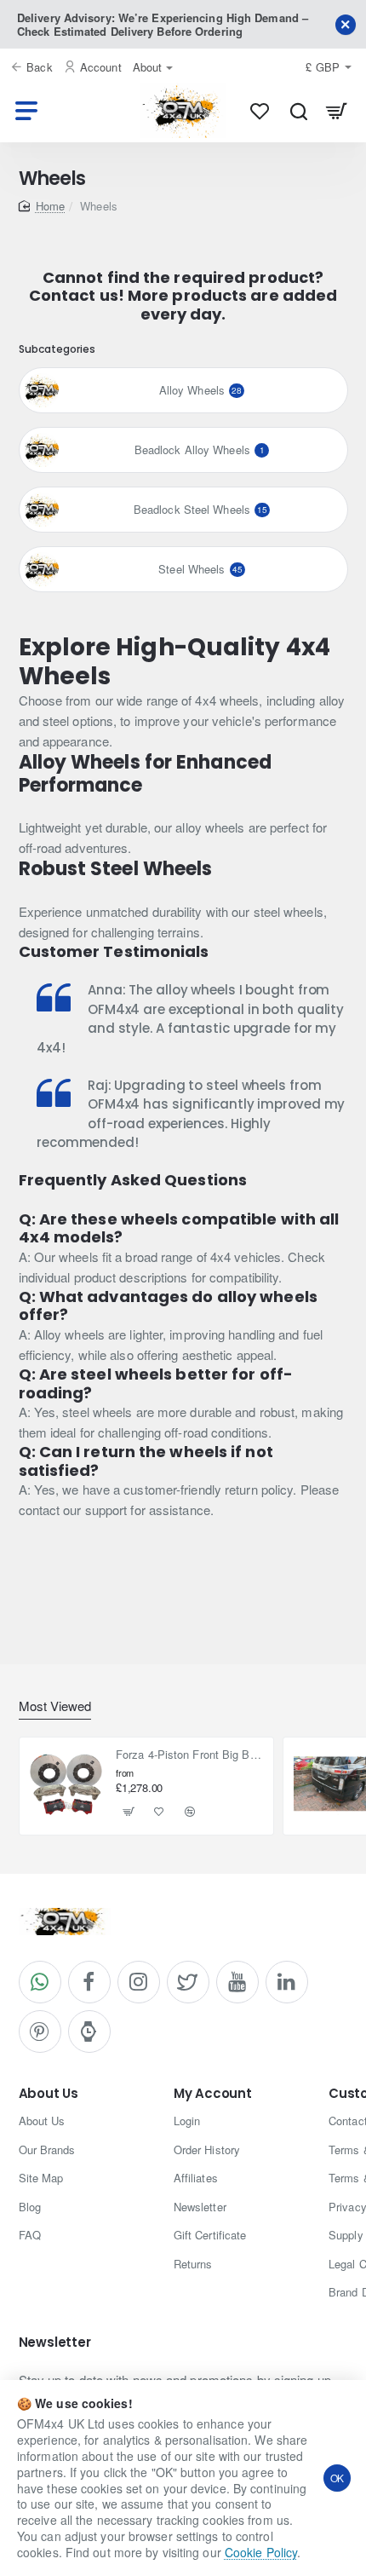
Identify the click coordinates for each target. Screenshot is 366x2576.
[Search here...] (298, 110)
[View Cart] (337, 110)
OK (337, 2478)
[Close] (346, 25)
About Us (49, 2094)
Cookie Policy (261, 2552)
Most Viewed (55, 1706)
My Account (213, 2094)
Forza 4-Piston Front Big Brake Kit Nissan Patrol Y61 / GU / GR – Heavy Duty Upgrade (189, 1755)
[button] (129, 1812)
